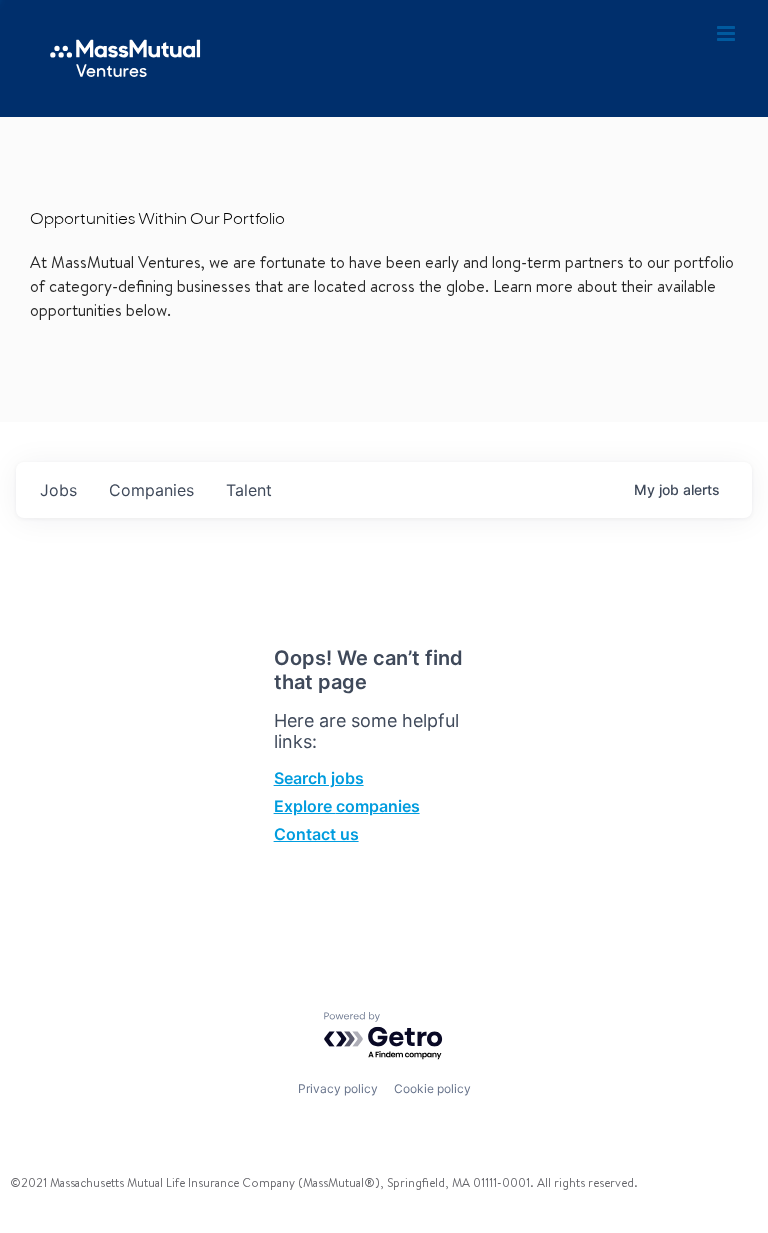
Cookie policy (432, 1088)
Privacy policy (338, 1088)
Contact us (316, 834)
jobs (58, 490)
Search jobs (319, 778)
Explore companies (347, 806)
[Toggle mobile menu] (727, 34)
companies (151, 490)
